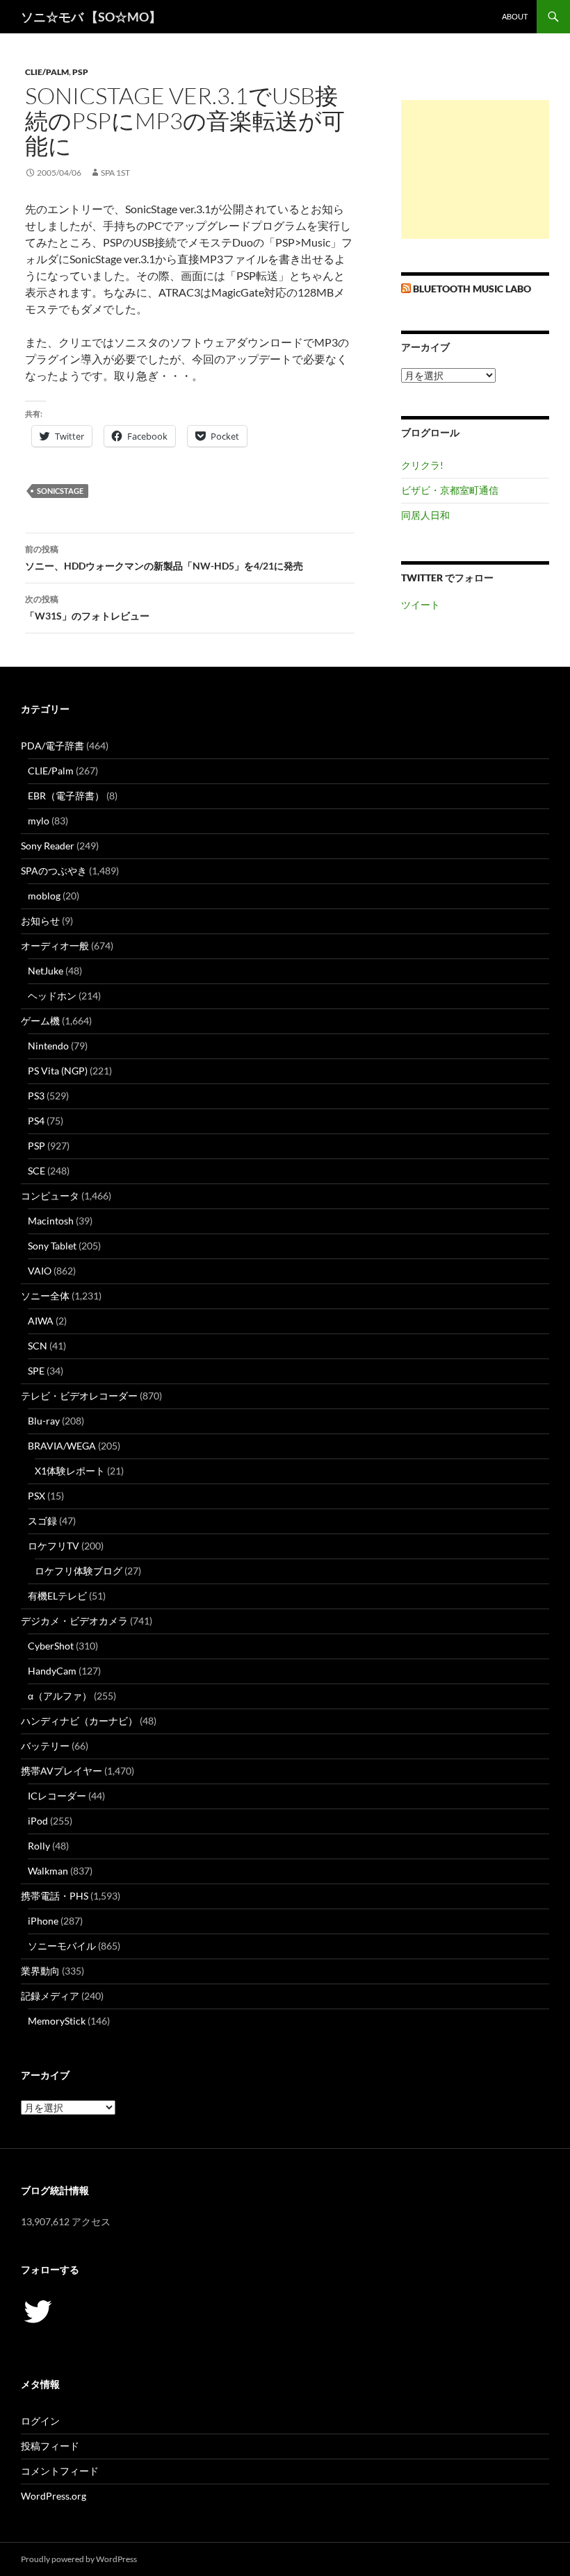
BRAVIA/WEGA (62, 1446)
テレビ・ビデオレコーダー (79, 1396)
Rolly (39, 1846)
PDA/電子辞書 (52, 746)
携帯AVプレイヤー (62, 1771)
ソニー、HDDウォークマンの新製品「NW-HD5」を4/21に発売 (164, 558)
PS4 (36, 1121)
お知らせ (40, 921)
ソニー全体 (45, 1296)
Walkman (48, 1871)
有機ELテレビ (57, 1596)
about (515, 16)
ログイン (40, 2421)
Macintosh (51, 1221)
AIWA (41, 1321)
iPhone (43, 1921)
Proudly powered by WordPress (79, 2559)
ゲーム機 (40, 1021)
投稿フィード (50, 2446)
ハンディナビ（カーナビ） (79, 1721)
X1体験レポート (70, 1471)
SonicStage (60, 491)
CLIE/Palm (47, 72)
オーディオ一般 (55, 946)
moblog (44, 896)
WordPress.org (54, 2496)
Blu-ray (44, 1421)
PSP (80, 72)
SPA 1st (115, 173)
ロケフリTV (54, 1546)
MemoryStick (57, 2021)
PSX (36, 1496)
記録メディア (50, 1996)
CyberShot (51, 1646)
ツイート (421, 605)
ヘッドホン (52, 996)
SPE (36, 1371)
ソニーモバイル (62, 1946)
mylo (39, 821)
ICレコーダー (57, 1796)
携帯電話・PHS (55, 1896)
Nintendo (48, 1046)
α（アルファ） (60, 1696)
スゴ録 (42, 1521)
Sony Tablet (52, 1246)
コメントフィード (60, 2471)
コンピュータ (50, 1196)
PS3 (36, 1096)
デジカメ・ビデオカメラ (74, 1621)
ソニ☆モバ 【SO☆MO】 (91, 17)
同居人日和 (425, 515)
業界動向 (40, 1971)
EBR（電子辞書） (66, 796)
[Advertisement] (475, 169)
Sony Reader (48, 846)
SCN (38, 1346)
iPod (38, 1821)
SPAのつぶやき (54, 871)
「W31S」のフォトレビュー (87, 608)
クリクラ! (422, 465)
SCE (36, 1171)
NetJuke (46, 971)
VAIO (40, 1271)
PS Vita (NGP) (58, 1071)
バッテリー (45, 1746)
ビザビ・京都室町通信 (450, 490)
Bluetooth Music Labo (472, 289)
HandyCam (52, 1671)
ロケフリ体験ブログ (79, 1571)
